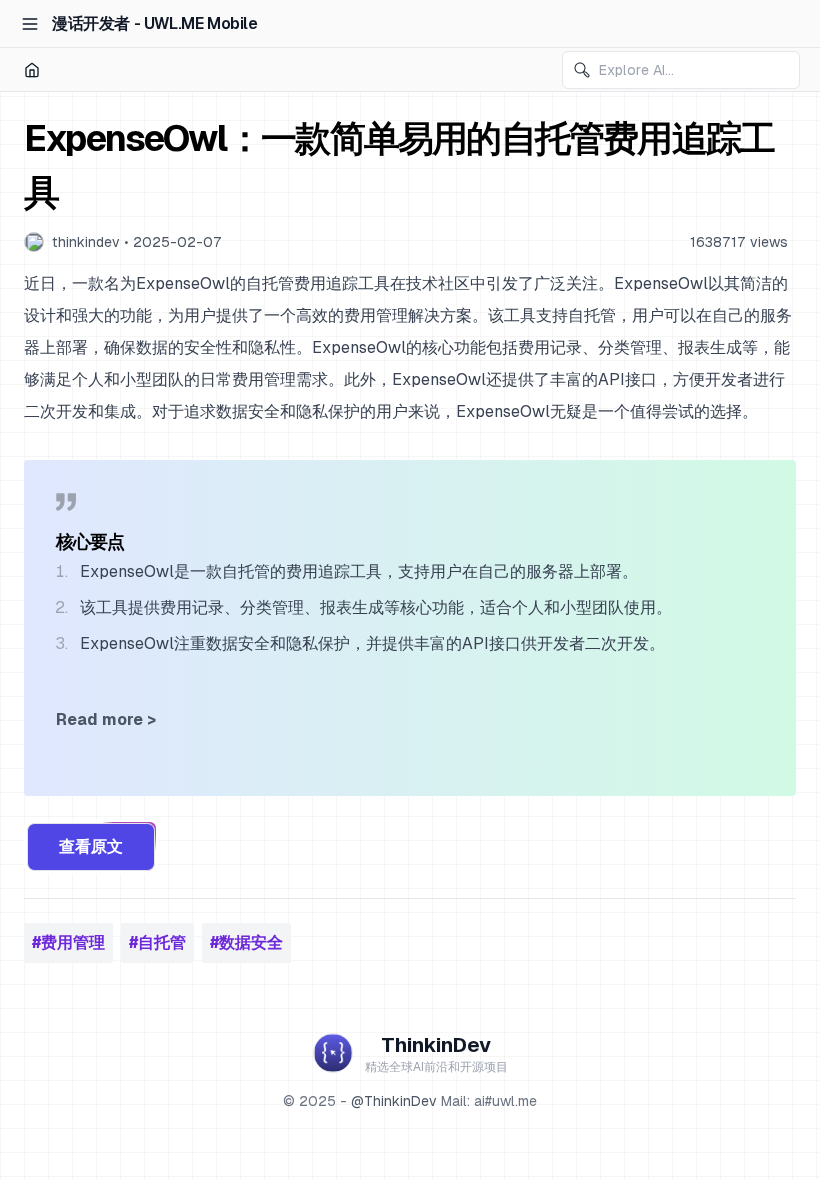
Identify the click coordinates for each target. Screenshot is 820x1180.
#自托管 (157, 942)
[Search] (582, 70)
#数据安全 (246, 942)
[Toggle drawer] (30, 24)
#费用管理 (68, 942)
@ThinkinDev (394, 1101)
